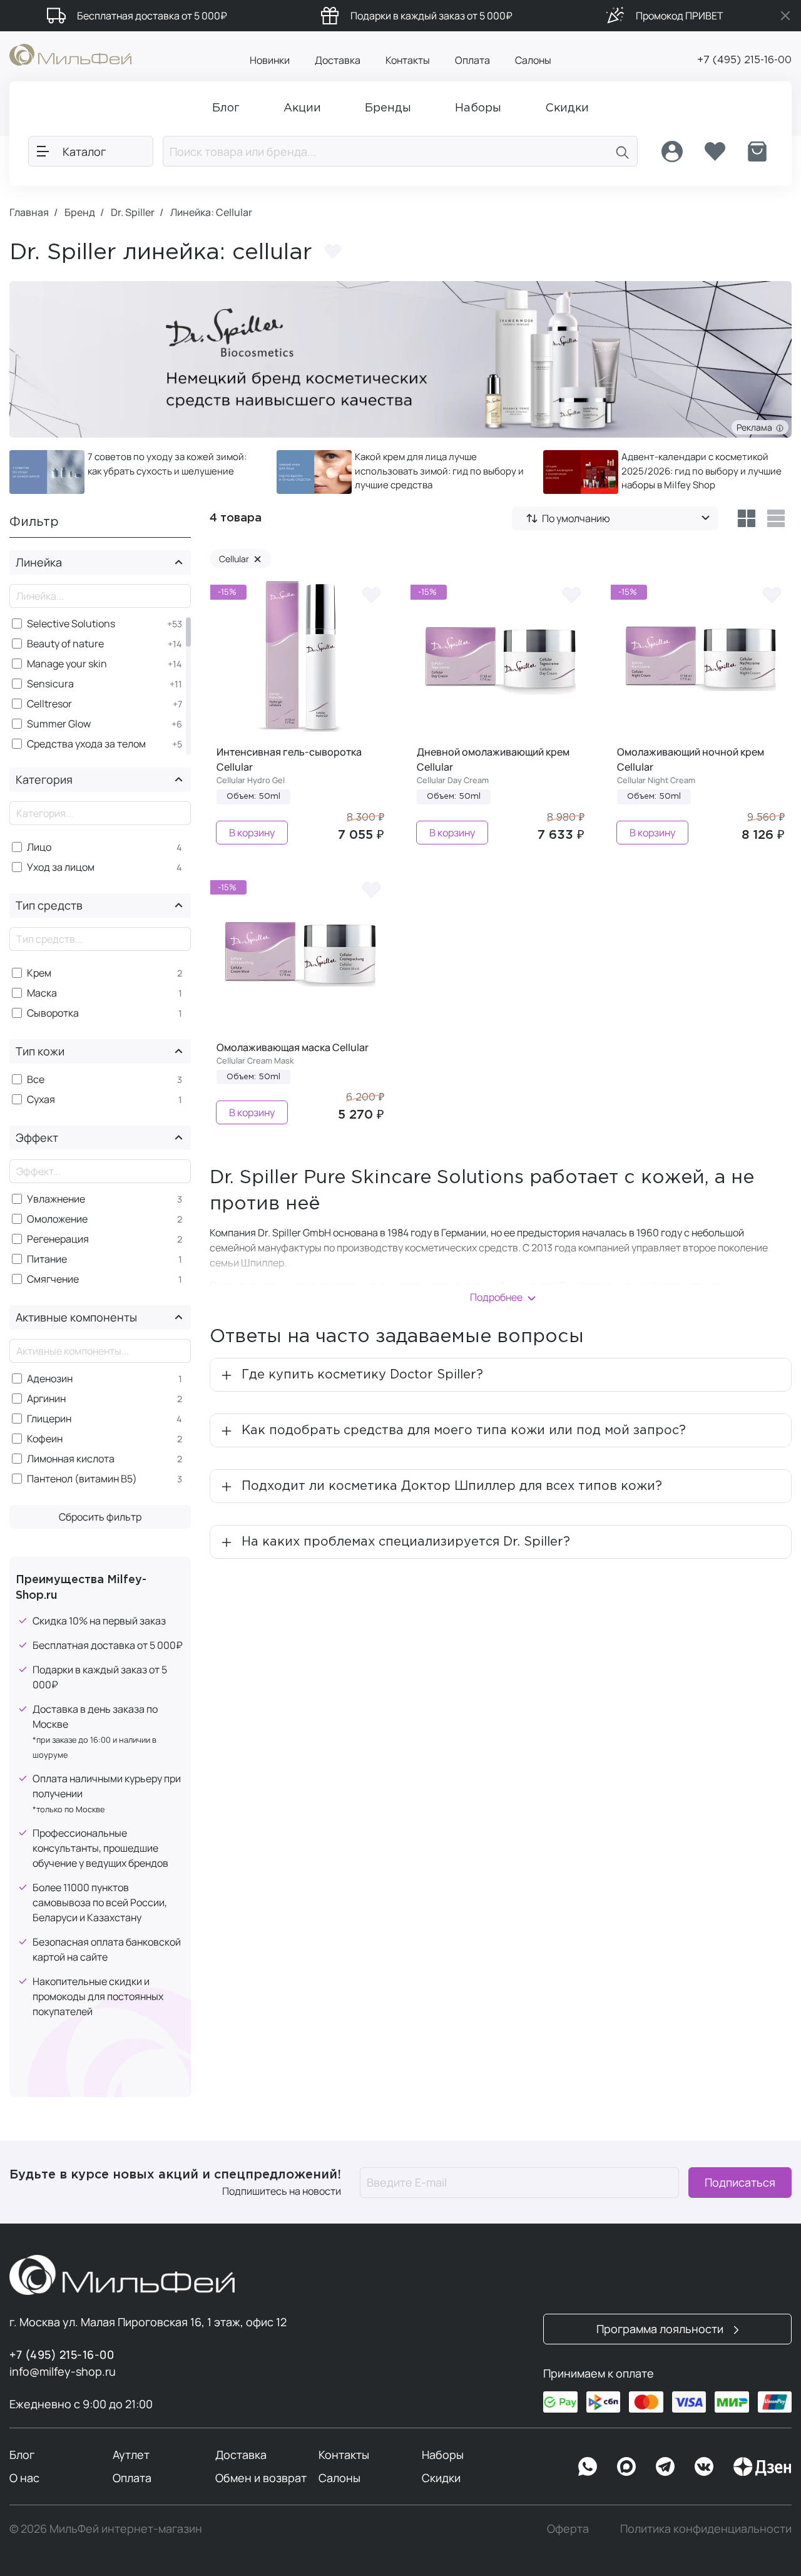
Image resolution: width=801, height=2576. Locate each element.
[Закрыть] (785, 16)
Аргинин (46, 1399)
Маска (42, 993)
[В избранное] (372, 594)
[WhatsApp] (588, 2466)
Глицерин (49, 1419)
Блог (22, 2455)
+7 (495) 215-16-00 (744, 60)
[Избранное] (715, 151)
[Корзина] (757, 151)
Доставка (338, 60)
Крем (39, 973)
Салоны (533, 60)
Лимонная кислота (71, 1459)
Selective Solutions (71, 624)
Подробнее (496, 1297)
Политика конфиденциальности (706, 2528)
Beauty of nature (65, 644)
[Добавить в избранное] (333, 251)
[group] (134, 472)
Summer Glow (59, 724)
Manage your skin (67, 664)
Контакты (408, 60)
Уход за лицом (61, 867)
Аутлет (131, 2455)
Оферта (568, 2528)
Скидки (441, 2478)
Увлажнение (56, 1199)
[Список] (776, 518)
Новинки (270, 60)
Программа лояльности (661, 2329)
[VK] (704, 2466)
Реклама (756, 427)
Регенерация (58, 1239)
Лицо (39, 847)
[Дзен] (762, 2466)
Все (36, 1080)
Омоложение (57, 1219)
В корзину (252, 833)
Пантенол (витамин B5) (82, 1479)
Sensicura (50, 684)
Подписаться (740, 2182)
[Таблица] (746, 518)
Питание (47, 1259)
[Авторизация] (672, 151)
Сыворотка (53, 1013)
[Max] (626, 2466)
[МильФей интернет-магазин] (70, 54)
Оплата (472, 60)
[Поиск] (623, 151)
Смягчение (53, 1279)
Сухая (41, 1100)
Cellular (240, 559)
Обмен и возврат (261, 2478)
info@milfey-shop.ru (63, 2371)
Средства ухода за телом (86, 744)
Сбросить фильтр (100, 1517)
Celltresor (49, 704)
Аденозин (50, 1379)
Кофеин (45, 1439)
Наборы (443, 2455)
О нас (24, 2478)
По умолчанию (576, 518)
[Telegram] (665, 2466)
